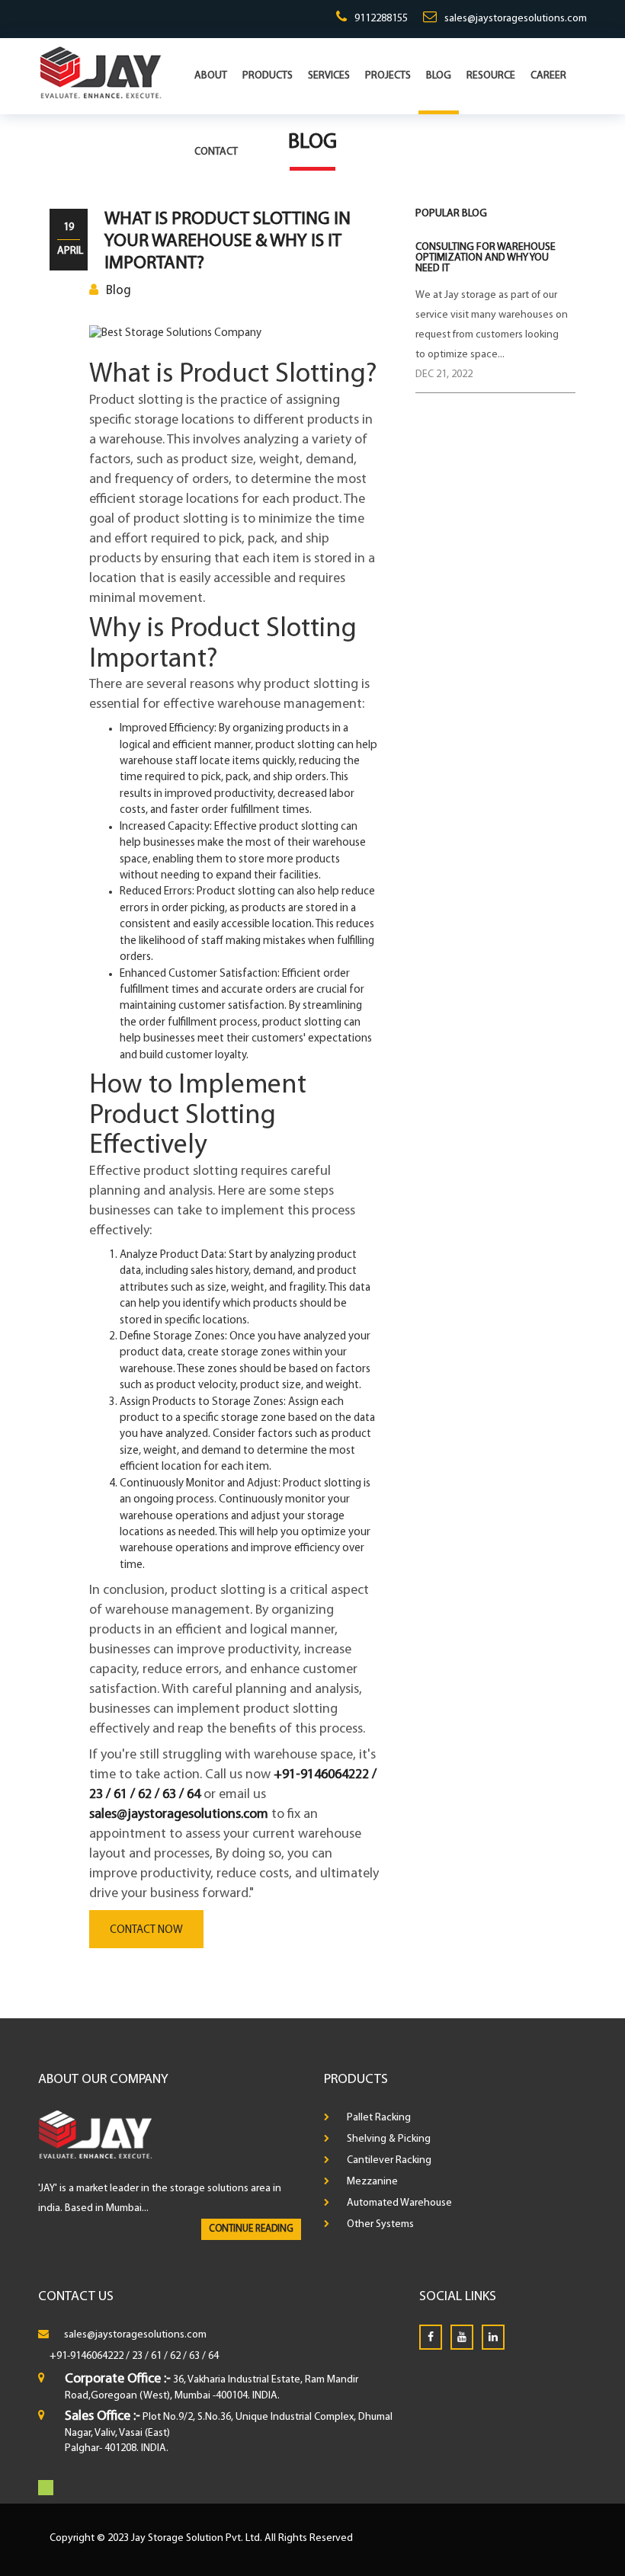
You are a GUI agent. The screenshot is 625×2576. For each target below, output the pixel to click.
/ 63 (191, 2356)
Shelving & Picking (389, 2139)
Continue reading (251, 2229)
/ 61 (153, 2356)
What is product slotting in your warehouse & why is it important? (228, 242)
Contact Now (146, 1930)
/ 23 (134, 2356)
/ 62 (172, 2356)
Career (548, 76)
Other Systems (380, 2224)
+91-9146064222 (87, 2356)
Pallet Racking (379, 2118)
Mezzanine (372, 2182)
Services (329, 76)
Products (268, 76)
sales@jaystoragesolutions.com (516, 19)
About (211, 76)
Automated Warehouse (399, 2203)
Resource (491, 76)
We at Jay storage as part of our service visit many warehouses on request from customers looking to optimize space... (492, 325)
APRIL (69, 251)
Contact (216, 152)
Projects (388, 76)
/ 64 (210, 2356)
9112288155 (381, 19)
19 (69, 227)
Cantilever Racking (389, 2160)
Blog (439, 76)
